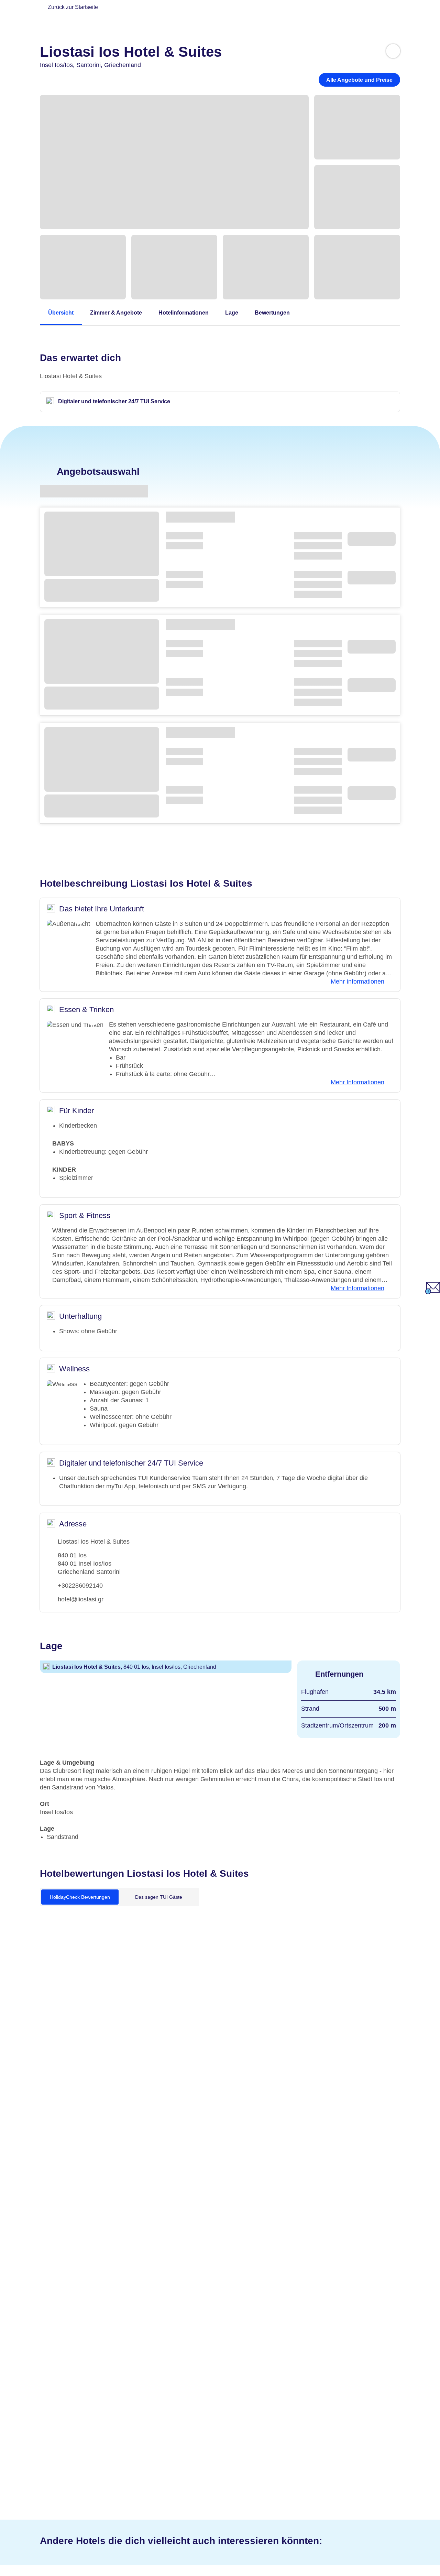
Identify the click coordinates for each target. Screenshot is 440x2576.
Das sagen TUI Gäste (159, 1897)
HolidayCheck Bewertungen (80, 1897)
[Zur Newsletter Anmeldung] (433, 1292)
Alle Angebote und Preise (359, 80)
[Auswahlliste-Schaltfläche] (393, 51)
